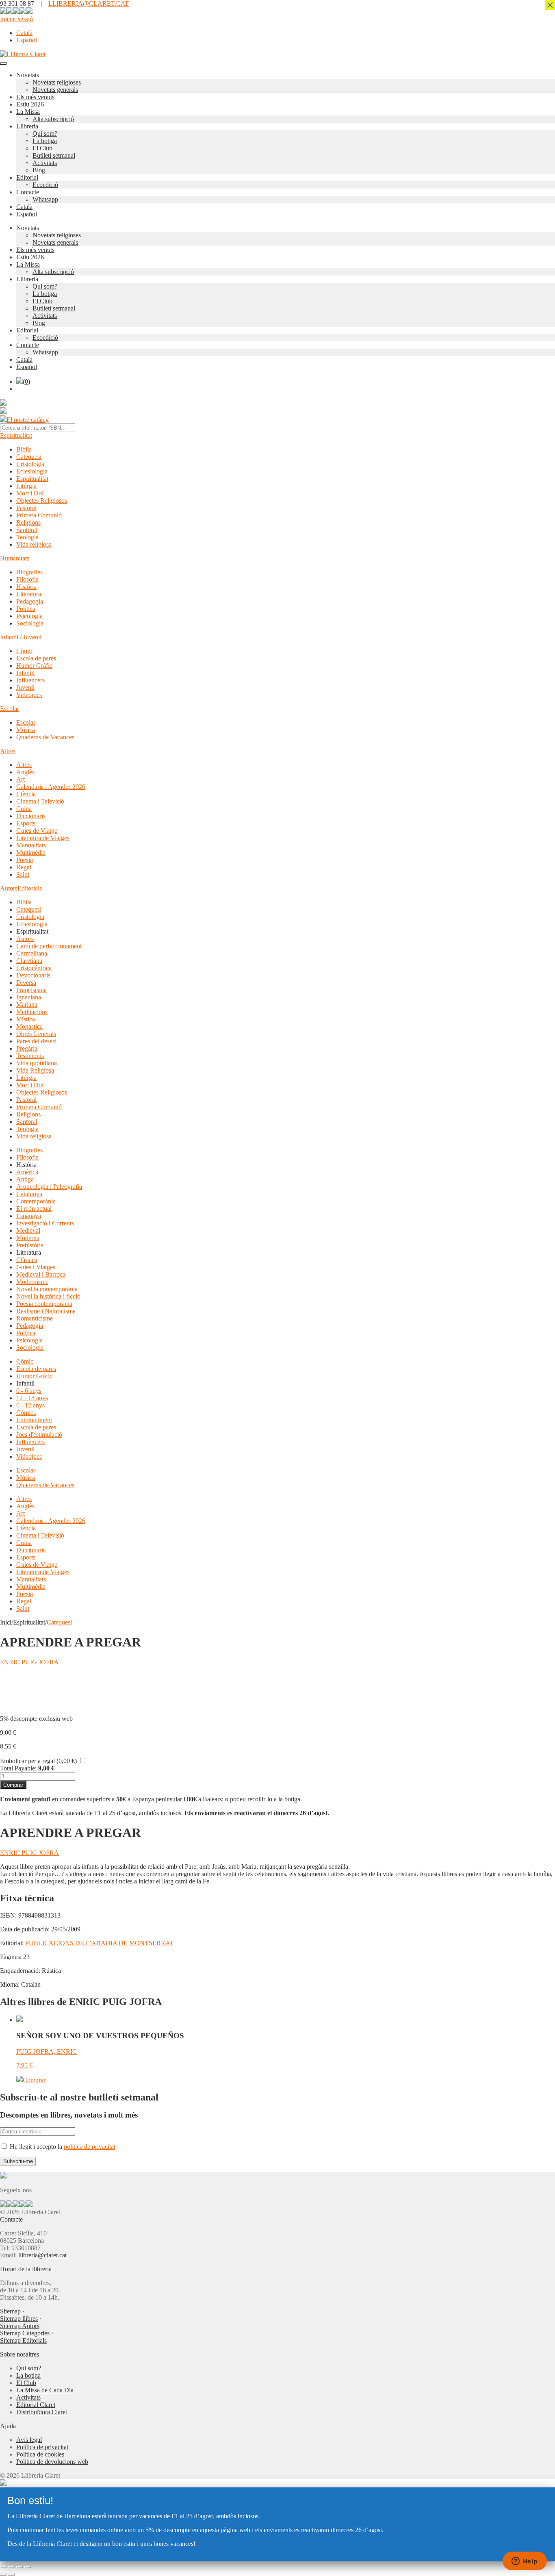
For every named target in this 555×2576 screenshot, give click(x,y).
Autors (9, 888)
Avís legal (29, 2440)
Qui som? (45, 134)
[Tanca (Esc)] (28, 2567)
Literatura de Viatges (43, 838)
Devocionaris (33, 975)
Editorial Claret (36, 2405)
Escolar (10, 709)
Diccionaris (31, 816)
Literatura (29, 594)
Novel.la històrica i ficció (48, 1296)
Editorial (27, 177)
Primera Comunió (39, 515)
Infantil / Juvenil (21, 637)
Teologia (27, 537)
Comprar (13, 1785)
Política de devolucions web (52, 2462)
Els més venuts (35, 97)
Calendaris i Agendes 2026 (51, 787)
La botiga (45, 141)
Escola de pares (36, 658)
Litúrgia (26, 486)
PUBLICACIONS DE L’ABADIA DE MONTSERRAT (99, 1943)
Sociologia (30, 623)
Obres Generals (36, 1034)
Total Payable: (18, 1768)
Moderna (28, 1238)
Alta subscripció (53, 119)
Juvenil (25, 687)
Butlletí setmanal (54, 155)
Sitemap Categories (25, 2333)
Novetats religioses (57, 82)
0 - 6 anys (29, 1391)
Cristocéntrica (34, 968)
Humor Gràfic (34, 666)
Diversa (26, 983)
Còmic (25, 651)
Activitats (45, 163)
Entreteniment (34, 1420)
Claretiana (29, 961)
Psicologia (29, 616)
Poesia (25, 860)
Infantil (25, 673)
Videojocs (29, 695)
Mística (26, 1019)
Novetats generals (55, 90)
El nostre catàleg (28, 420)
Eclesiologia (32, 471)
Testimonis (30, 1056)
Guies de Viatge (37, 831)
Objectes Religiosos (42, 501)
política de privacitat (90, 2147)
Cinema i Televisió (40, 801)
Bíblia (24, 449)
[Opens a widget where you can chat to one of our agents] (525, 2562)
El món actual (34, 1209)
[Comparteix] (20, 2567)
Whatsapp (45, 199)
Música (26, 730)
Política (26, 609)
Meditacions (32, 1012)
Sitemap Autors (20, 2326)
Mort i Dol (30, 493)
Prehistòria (30, 1245)
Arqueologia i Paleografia (49, 1187)
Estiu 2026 (30, 104)
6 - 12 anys (30, 1405)
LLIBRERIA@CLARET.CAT (89, 3)
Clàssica (27, 1260)
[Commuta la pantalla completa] (11, 2567)
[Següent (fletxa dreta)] (11, 2574)
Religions (28, 522)
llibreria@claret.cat (42, 2255)
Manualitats (31, 845)
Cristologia (30, 464)
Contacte (28, 192)
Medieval (28, 1230)
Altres (8, 751)
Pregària (27, 1048)
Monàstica (29, 1026)
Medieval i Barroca (41, 1274)
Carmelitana (32, 953)
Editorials (30, 888)
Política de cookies (40, 2454)
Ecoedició (45, 185)
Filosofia (27, 579)
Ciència (26, 794)
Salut (23, 874)
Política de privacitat (42, 2447)
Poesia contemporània (44, 1304)
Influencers (30, 680)
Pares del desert (36, 1041)
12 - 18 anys (32, 1398)
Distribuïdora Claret (42, 2412)
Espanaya (29, 1216)
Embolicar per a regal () (38, 1761)
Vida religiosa (34, 544)
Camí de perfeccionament (49, 946)
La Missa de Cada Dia (45, 2390)
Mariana (27, 1005)
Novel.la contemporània (47, 1289)
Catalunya (29, 1194)
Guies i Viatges (36, 1267)
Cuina (24, 809)
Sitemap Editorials (23, 2340)
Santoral (27, 530)
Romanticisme (35, 1318)
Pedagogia (30, 601)
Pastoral (26, 508)
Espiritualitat (16, 435)
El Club (42, 148)
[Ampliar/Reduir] (3, 2567)
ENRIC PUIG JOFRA (29, 1662)
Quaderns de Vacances (45, 737)
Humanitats (15, 558)
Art (21, 779)
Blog (39, 170)
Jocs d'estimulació (39, 1435)
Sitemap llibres (19, 2319)
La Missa (28, 112)
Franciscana (31, 990)
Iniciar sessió (16, 19)
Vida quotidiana (37, 1063)
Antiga (25, 1179)
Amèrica (27, 1172)
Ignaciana (29, 997)
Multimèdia (31, 853)
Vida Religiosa (35, 1070)
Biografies (29, 572)
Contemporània (36, 1201)
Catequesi (29, 457)
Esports (26, 823)
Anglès (25, 772)
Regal (24, 867)
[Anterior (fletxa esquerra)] (3, 2574)
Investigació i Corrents (45, 1223)
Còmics (26, 1413)
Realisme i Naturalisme (46, 1311)
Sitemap (10, 2311)
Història (26, 587)
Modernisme (32, 1282)
